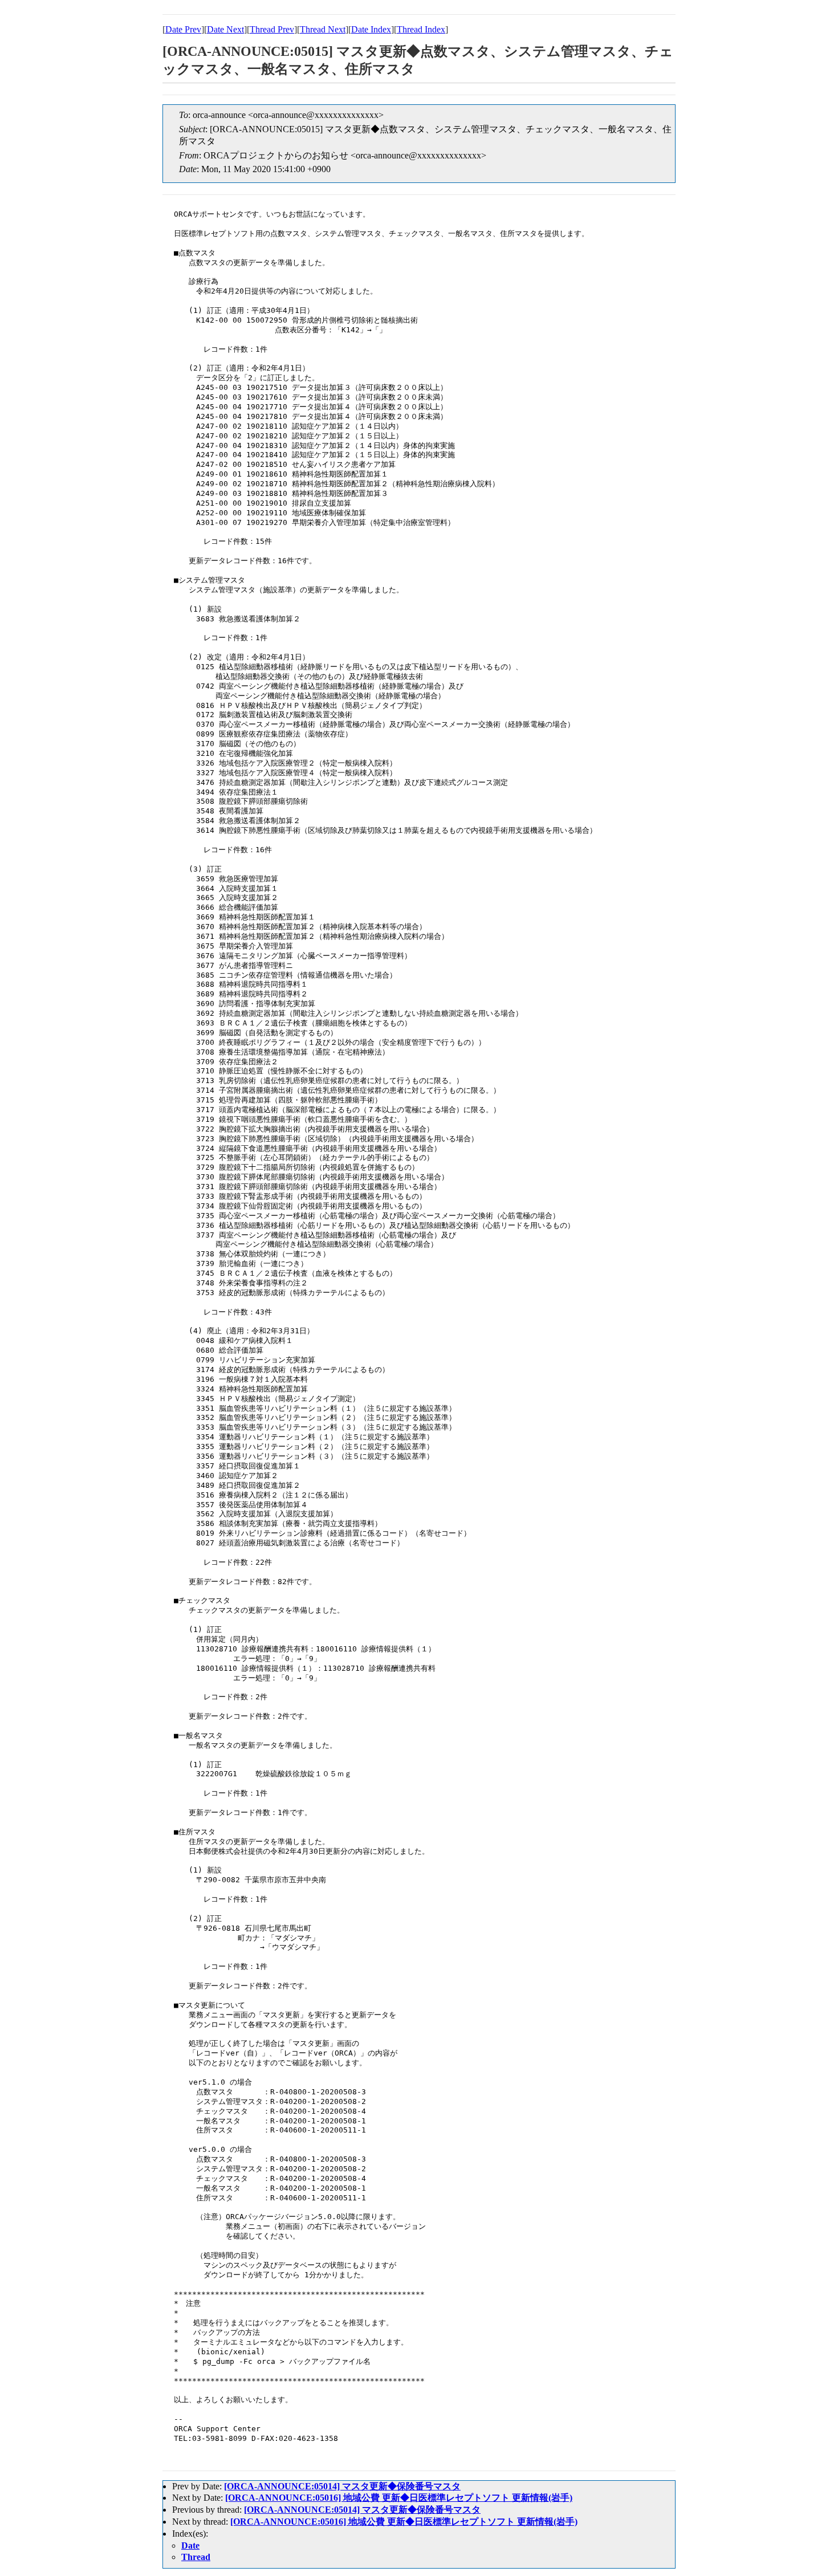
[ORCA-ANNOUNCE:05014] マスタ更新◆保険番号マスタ (342, 2486)
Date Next (225, 29)
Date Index (371, 29)
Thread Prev (272, 29)
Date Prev (183, 29)
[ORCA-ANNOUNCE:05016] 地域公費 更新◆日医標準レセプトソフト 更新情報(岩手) (399, 2498)
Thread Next (323, 29)
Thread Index (421, 29)
